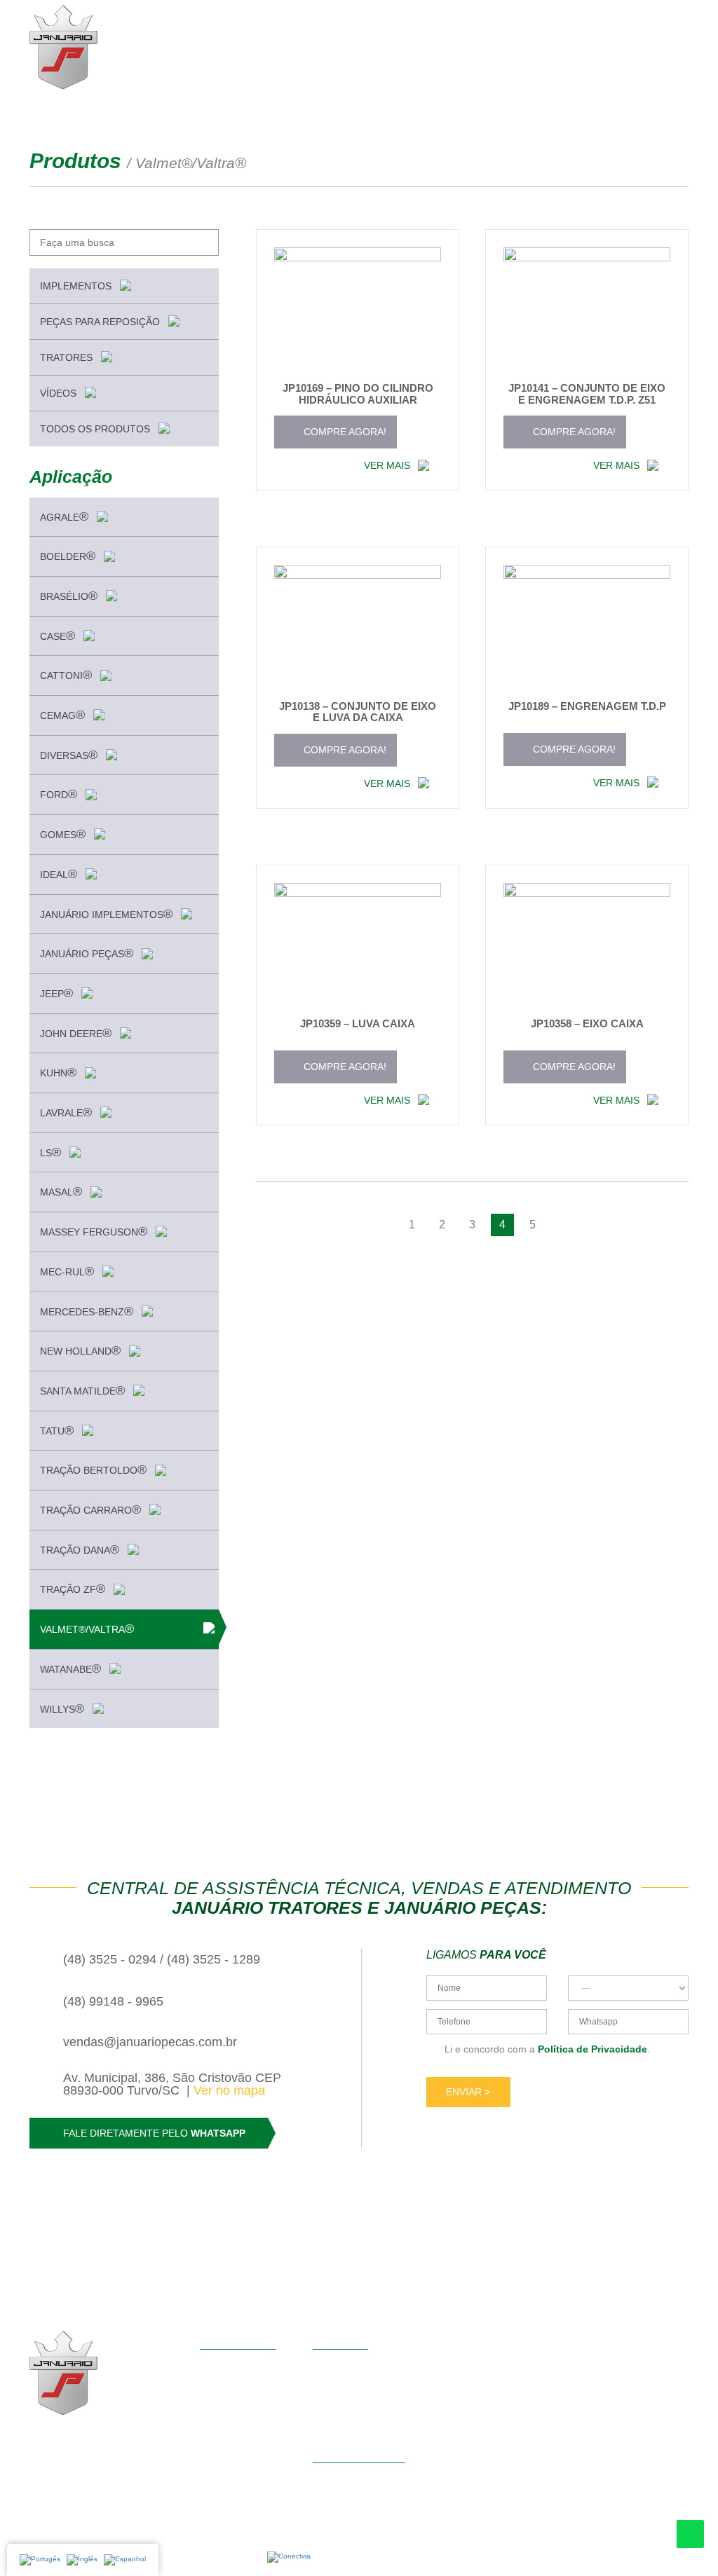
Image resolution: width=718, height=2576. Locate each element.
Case (57, 636)
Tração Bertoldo (93, 1469)
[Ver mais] (358, 314)
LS (50, 1152)
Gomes (63, 834)
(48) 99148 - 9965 (113, 2001)
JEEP (56, 993)
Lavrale (66, 1112)
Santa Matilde (82, 1390)
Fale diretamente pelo (154, 2133)
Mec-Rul (67, 1271)
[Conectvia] (289, 2557)
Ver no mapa (229, 2090)
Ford (59, 794)
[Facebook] (72, 2440)
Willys (62, 1708)
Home (213, 2365)
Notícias (218, 2404)
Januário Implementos (106, 914)
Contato (217, 2424)
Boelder (68, 556)
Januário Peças (87, 953)
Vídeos (60, 393)
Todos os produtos (96, 429)
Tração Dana (80, 1549)
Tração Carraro (90, 1509)
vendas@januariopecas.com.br (150, 2042)
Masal (61, 1191)
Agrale (64, 516)
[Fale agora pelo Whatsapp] (690, 2534)
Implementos (77, 286)
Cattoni (66, 675)
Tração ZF (73, 1589)
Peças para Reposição (101, 322)
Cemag (62, 715)
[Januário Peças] (63, 47)
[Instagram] (41, 2440)
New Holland (80, 1350)
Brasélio (69, 596)
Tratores (68, 357)
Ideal (59, 874)
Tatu (57, 1430)
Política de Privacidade (592, 2049)
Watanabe (70, 1669)
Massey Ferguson (94, 1231)
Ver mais (388, 465)
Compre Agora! (344, 432)
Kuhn (58, 1072)
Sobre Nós (223, 2385)
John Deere (76, 1033)
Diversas (69, 755)
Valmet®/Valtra (87, 1629)
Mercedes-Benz (87, 1311)
